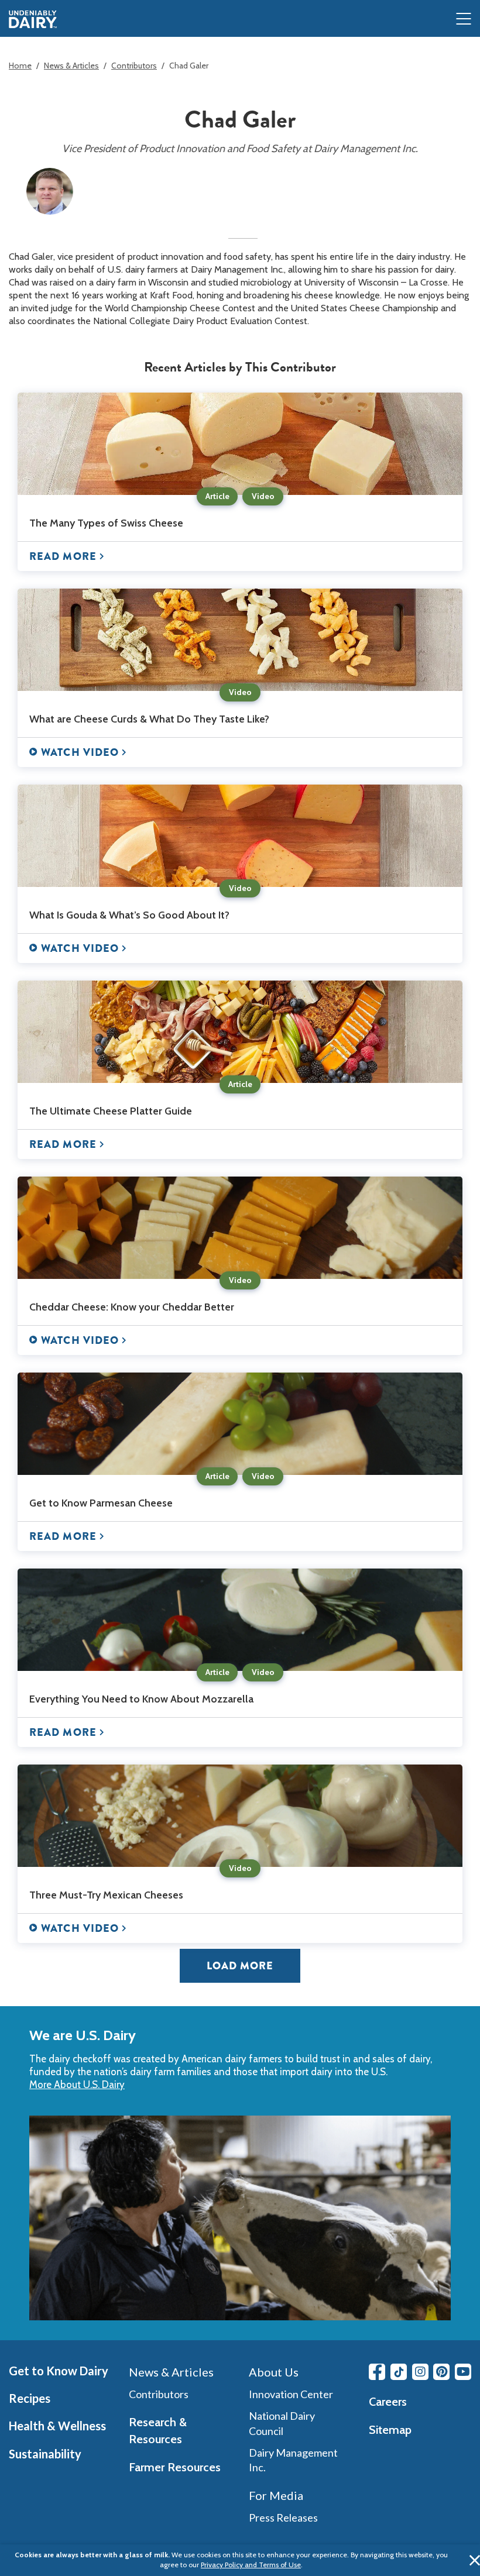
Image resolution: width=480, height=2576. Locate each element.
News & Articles (71, 66)
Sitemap (390, 2430)
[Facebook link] (377, 2372)
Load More (240, 1966)
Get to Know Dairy (59, 2371)
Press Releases (283, 2517)
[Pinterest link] (441, 2372)
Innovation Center (291, 2394)
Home (20, 66)
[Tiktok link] (399, 2372)
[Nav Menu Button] (464, 20)
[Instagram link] (420, 2372)
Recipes (30, 2398)
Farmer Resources (175, 2467)
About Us (274, 2372)
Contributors (134, 66)
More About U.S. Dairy (77, 2085)
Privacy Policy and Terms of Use (251, 2565)
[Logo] (33, 19)
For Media (276, 2495)
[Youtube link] (463, 2372)
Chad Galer (189, 66)
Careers (388, 2402)
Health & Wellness (57, 2426)
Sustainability (45, 2454)
